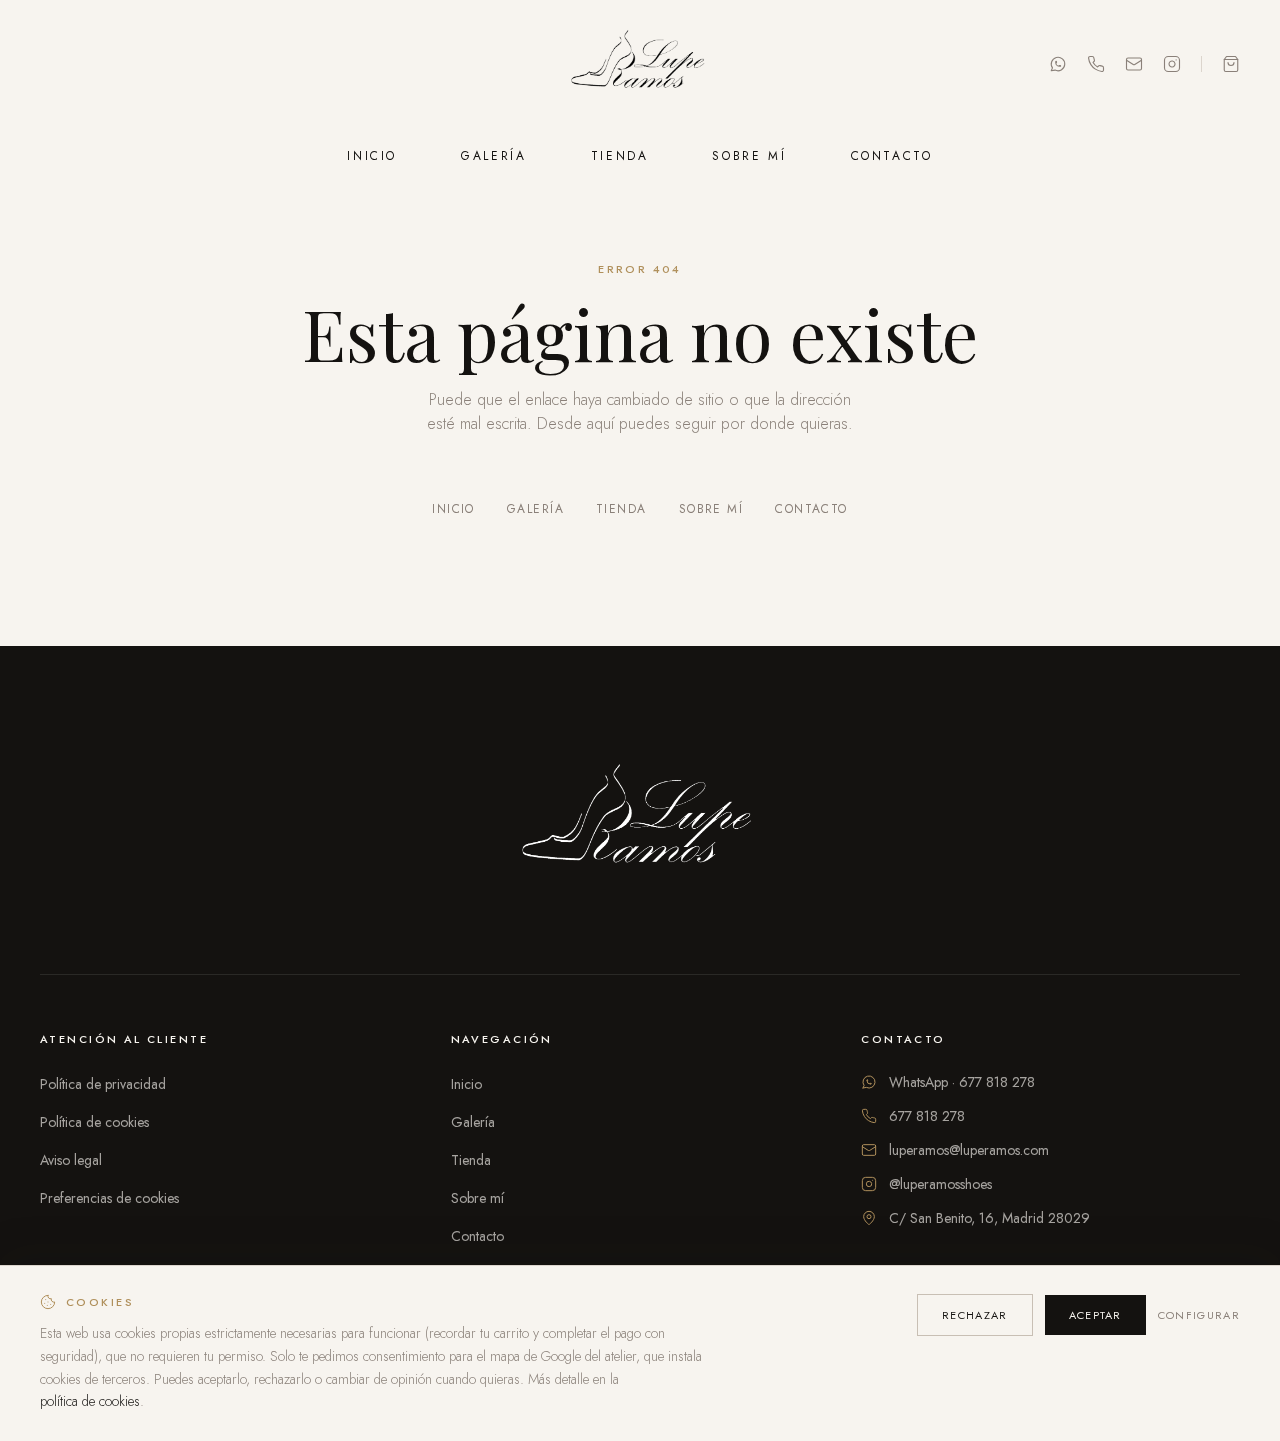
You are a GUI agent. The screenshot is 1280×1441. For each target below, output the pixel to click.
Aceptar (1095, 1315)
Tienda (620, 156)
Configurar (1199, 1315)
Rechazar (975, 1315)
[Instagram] (1172, 64)
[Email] (1134, 64)
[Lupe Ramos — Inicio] (640, 64)
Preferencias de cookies (109, 1198)
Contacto (892, 156)
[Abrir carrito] (1231, 64)
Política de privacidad (103, 1084)
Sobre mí (749, 156)
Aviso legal (71, 1160)
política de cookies (90, 1401)
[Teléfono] (1096, 64)
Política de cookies (94, 1122)
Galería (493, 156)
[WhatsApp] (1058, 64)
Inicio (372, 156)
